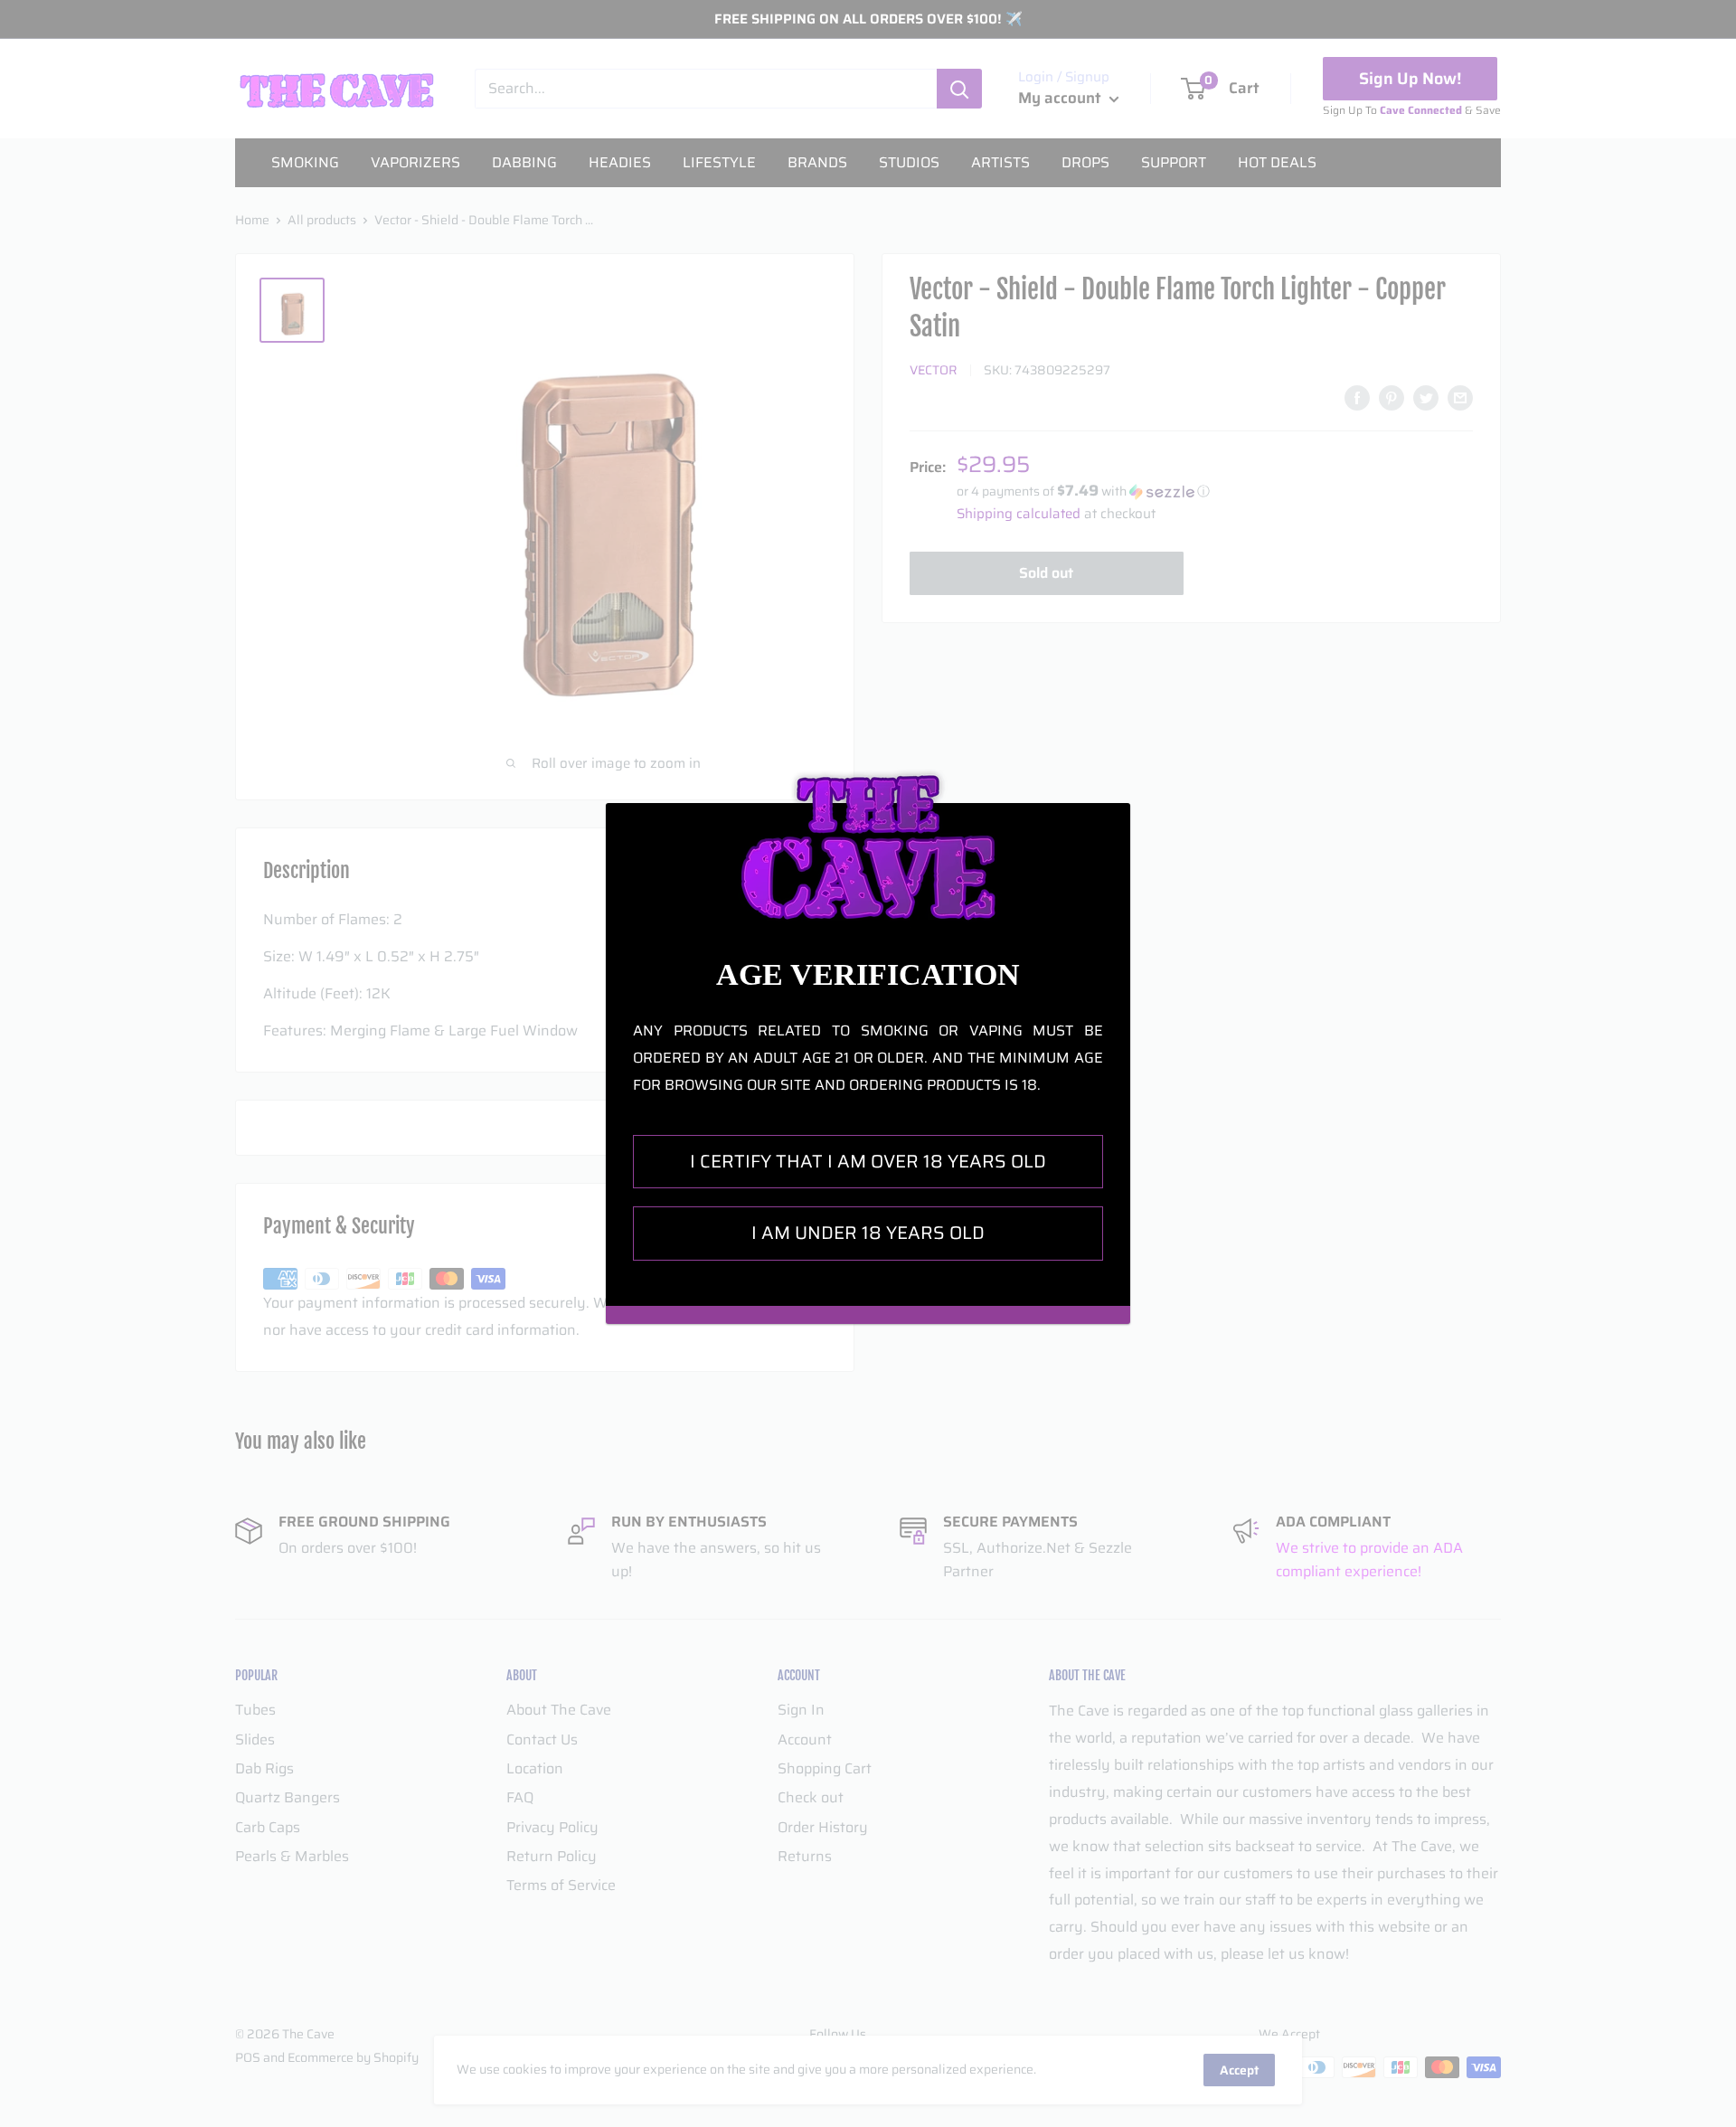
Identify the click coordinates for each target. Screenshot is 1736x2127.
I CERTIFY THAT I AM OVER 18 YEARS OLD (868, 1161)
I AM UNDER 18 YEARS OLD (868, 1233)
